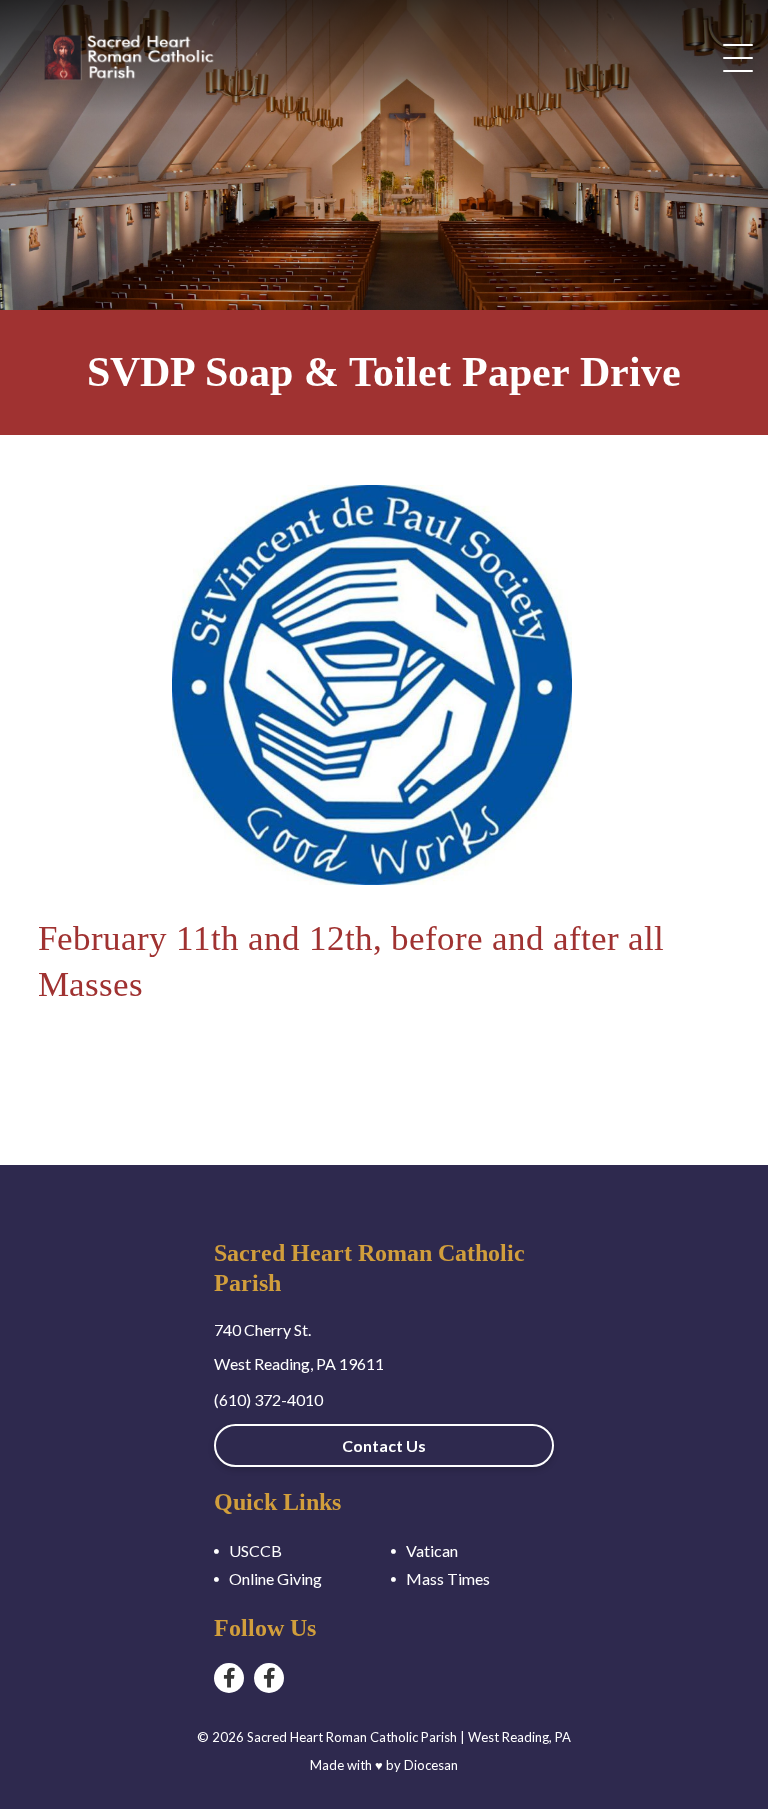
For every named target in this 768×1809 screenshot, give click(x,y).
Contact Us (384, 1445)
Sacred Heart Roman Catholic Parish (352, 1737)
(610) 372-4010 (268, 1399)
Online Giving (275, 1578)
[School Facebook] (269, 1678)
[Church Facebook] (229, 1678)
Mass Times (448, 1578)
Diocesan (431, 1765)
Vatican (432, 1550)
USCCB (255, 1550)
